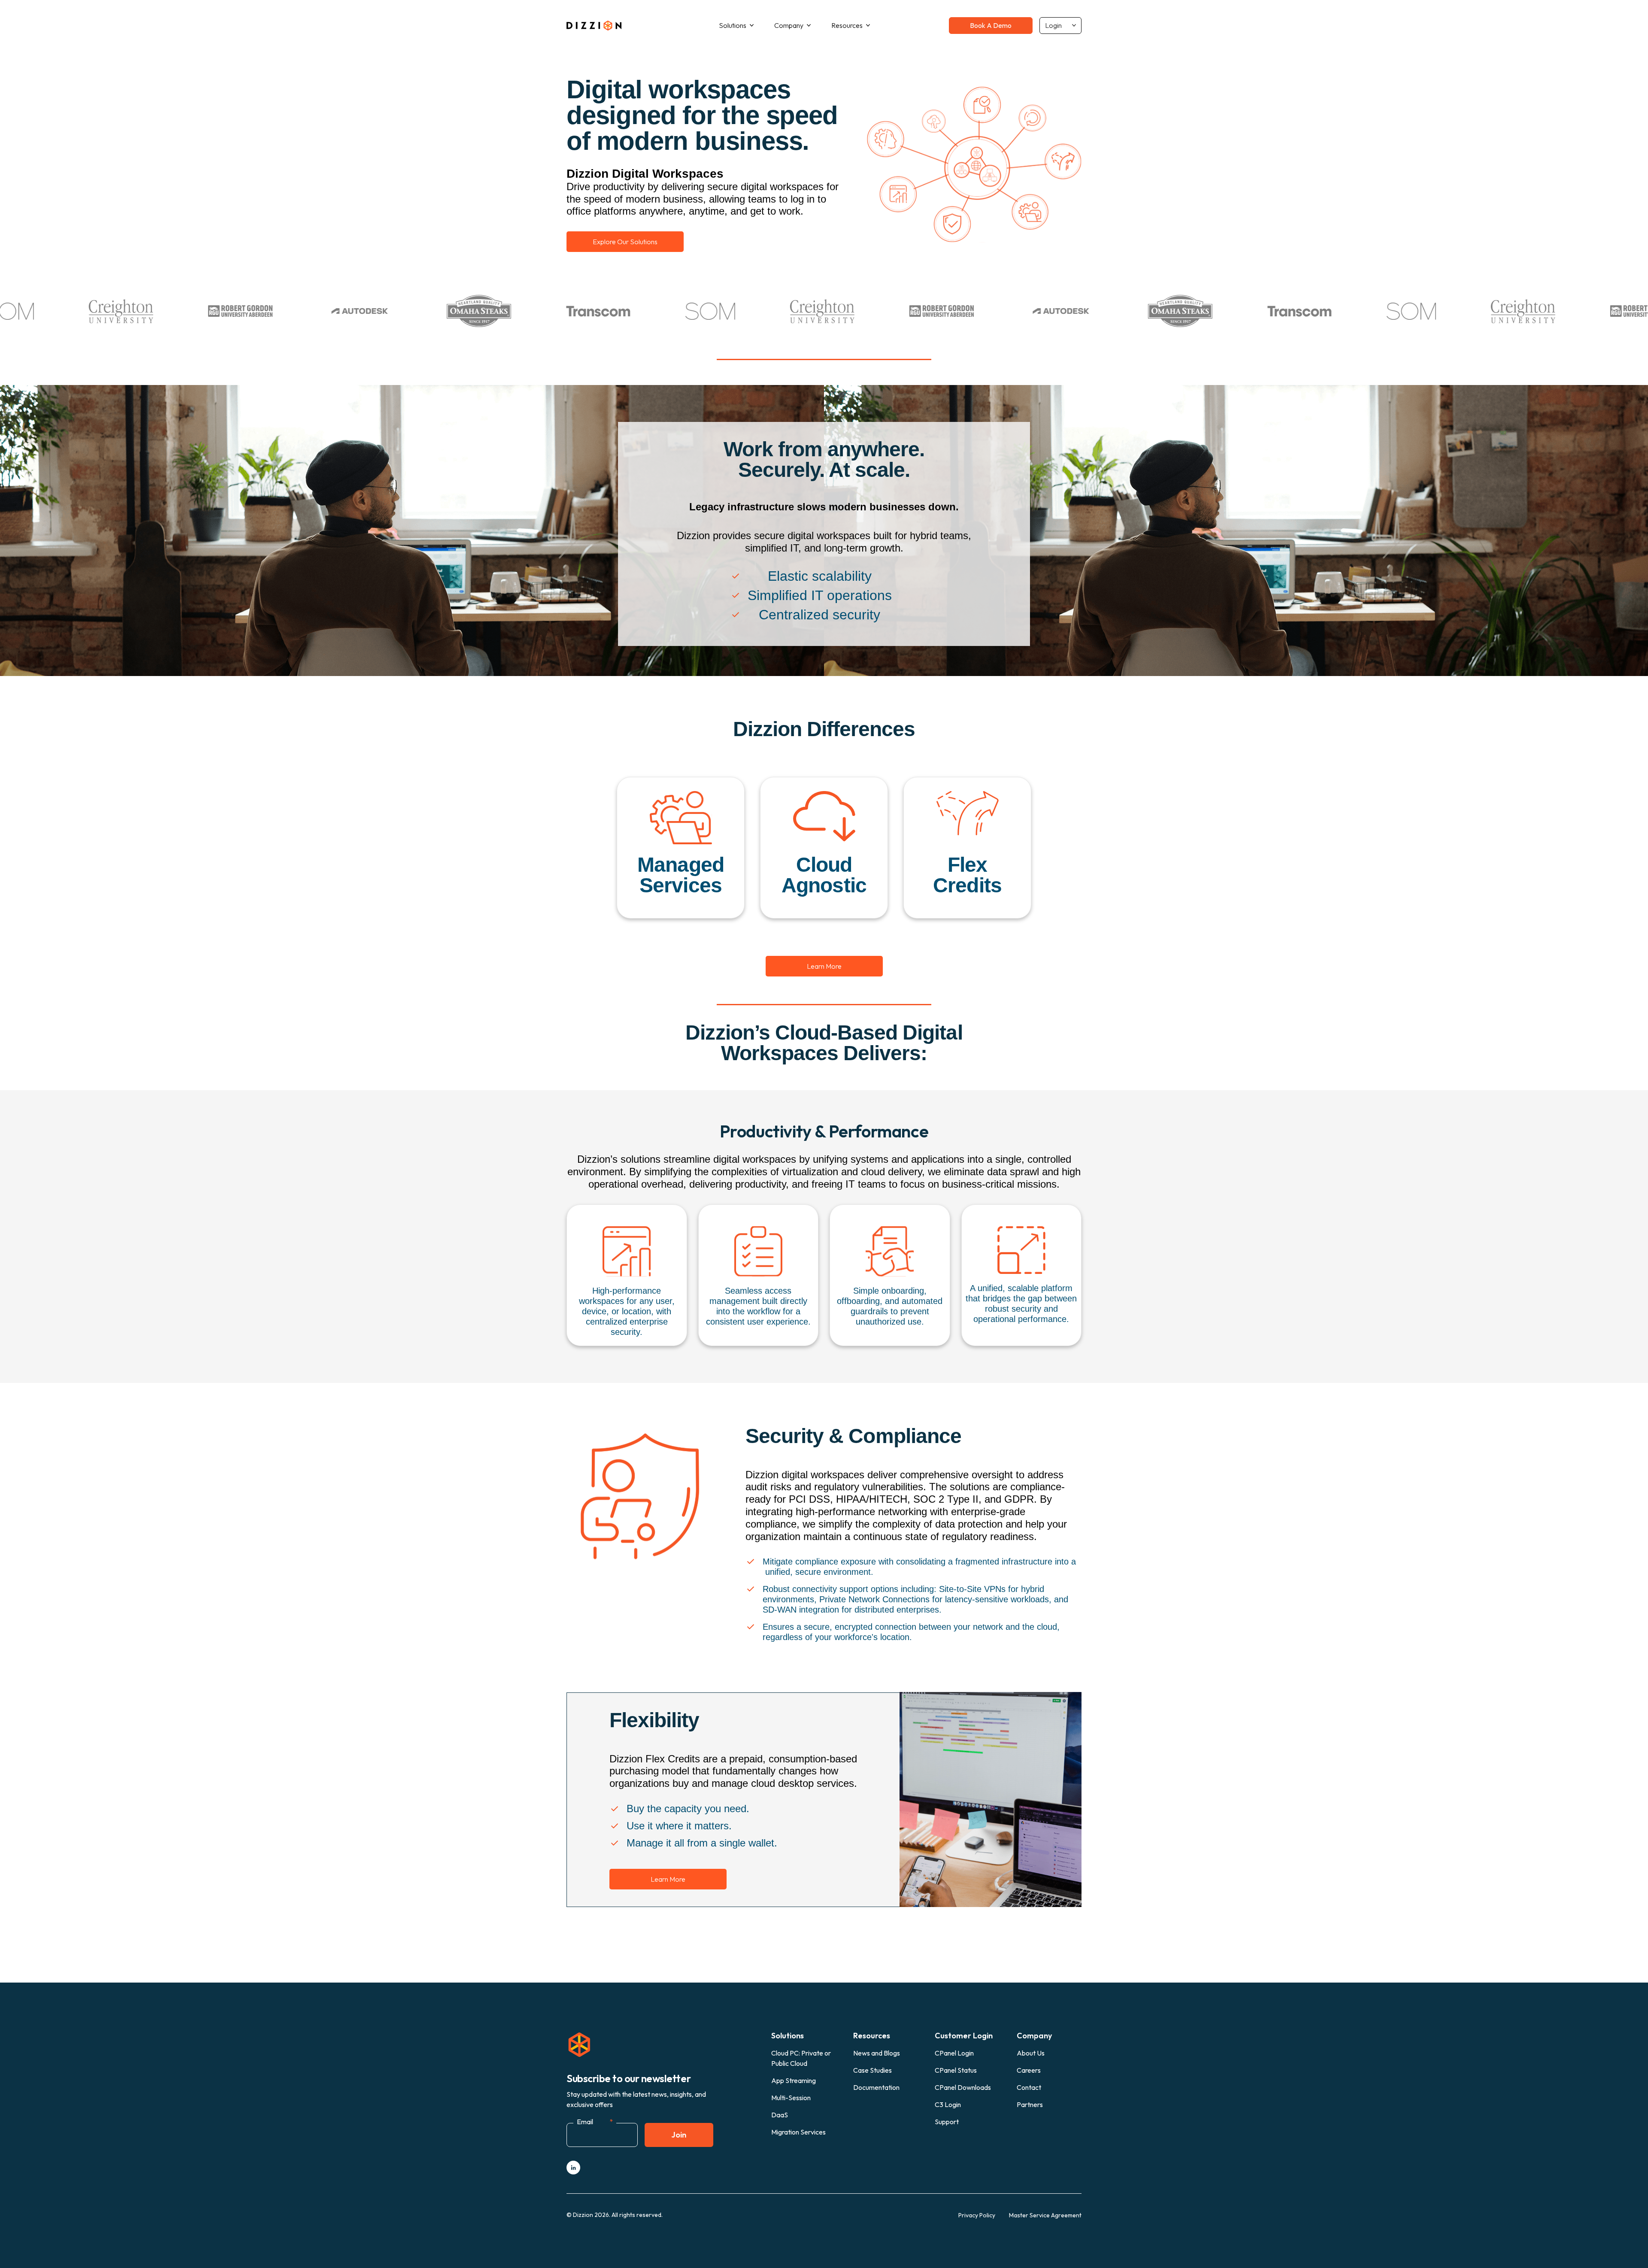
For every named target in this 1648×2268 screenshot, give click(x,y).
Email (595, 2122)
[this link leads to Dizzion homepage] (603, 25)
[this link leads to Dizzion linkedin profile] (573, 2168)
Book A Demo (991, 25)
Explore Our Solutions (625, 242)
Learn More (824, 966)
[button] (736, 26)
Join (679, 2135)
